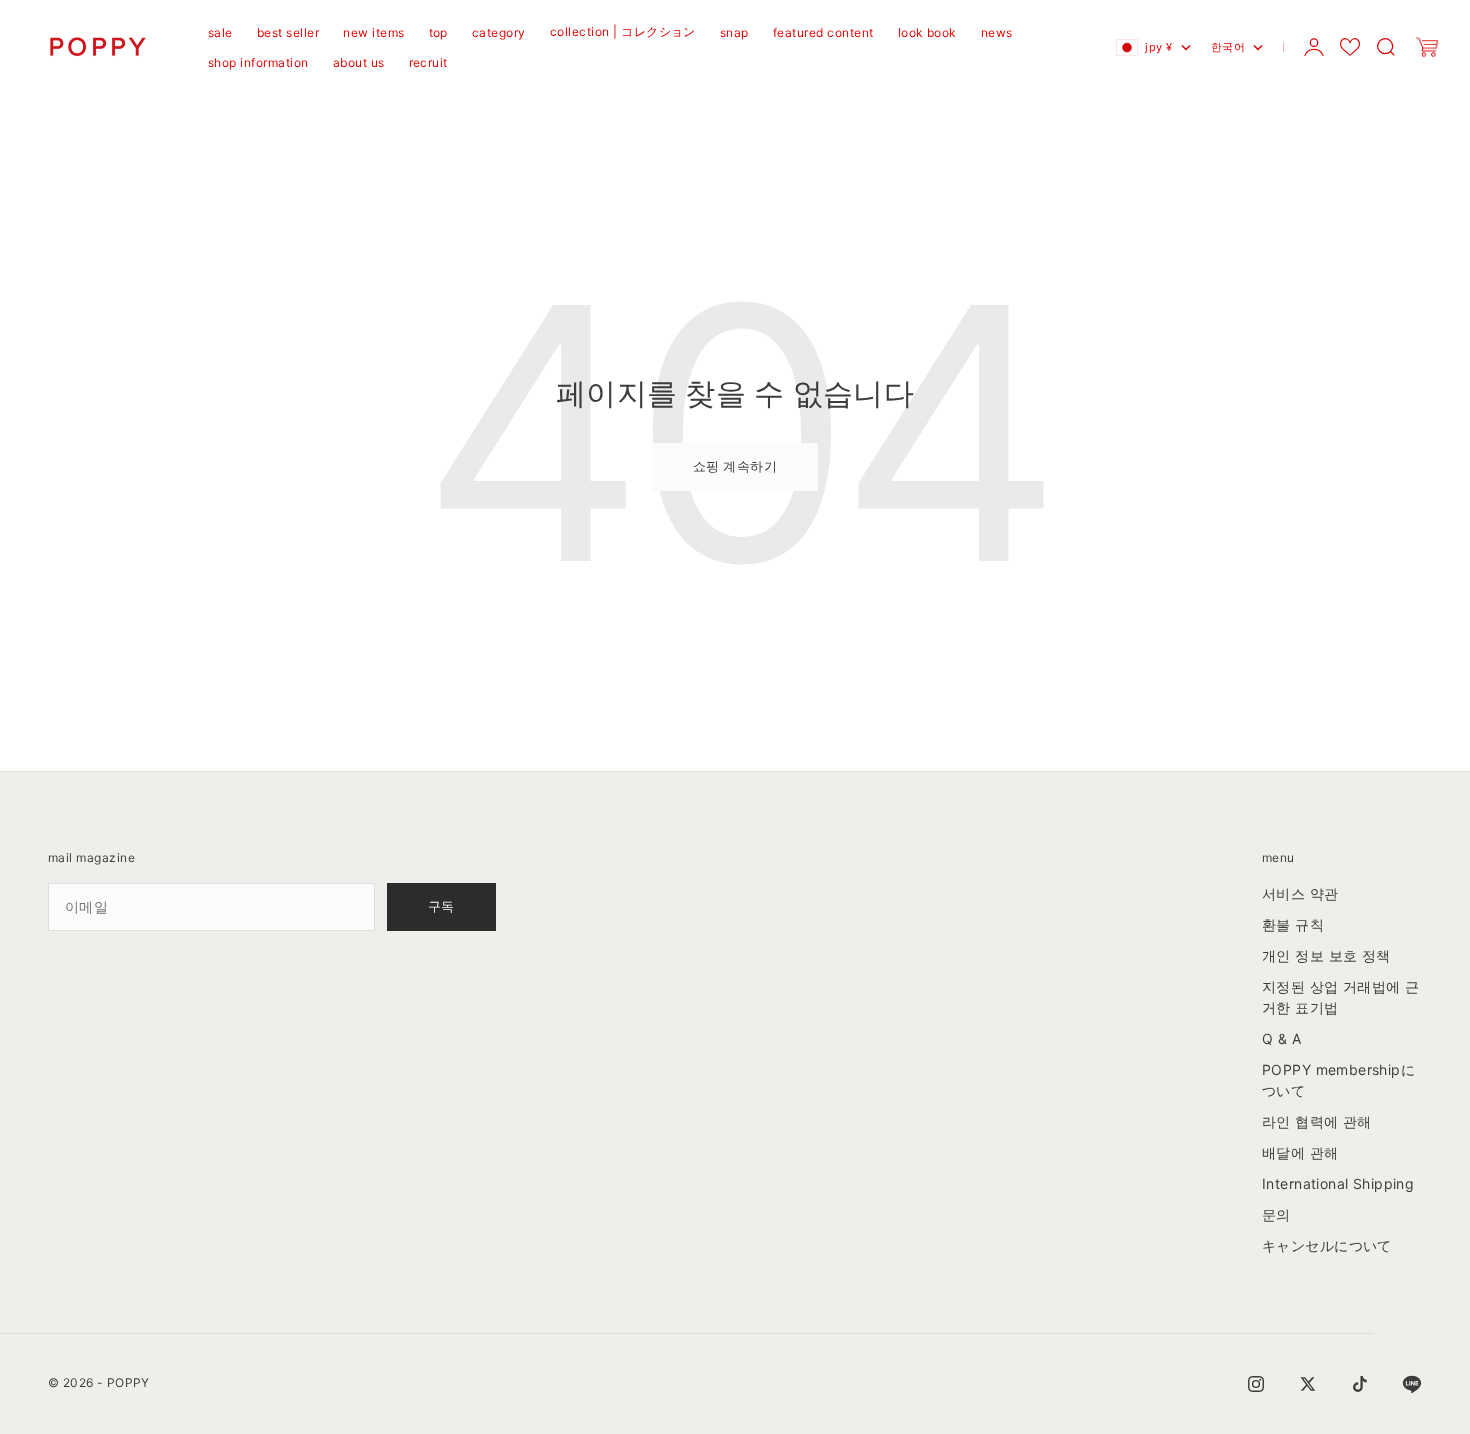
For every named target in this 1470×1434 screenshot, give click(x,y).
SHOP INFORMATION (258, 62)
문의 (1276, 1214)
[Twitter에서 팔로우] (1308, 1384)
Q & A (1281, 1038)
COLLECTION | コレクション (623, 31)
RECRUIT (428, 62)
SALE (220, 32)
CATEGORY (499, 32)
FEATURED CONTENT (823, 32)
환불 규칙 (1293, 924)
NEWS (997, 32)
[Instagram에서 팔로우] (1256, 1384)
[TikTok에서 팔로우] (1360, 1384)
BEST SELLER (288, 32)
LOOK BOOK (927, 32)
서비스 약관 (1300, 893)
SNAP (734, 32)
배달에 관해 (1300, 1152)
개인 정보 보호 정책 (1326, 955)
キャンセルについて (1327, 1245)
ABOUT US (359, 62)
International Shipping (1338, 1183)
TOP (438, 32)
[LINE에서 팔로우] (1412, 1384)
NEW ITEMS (373, 32)
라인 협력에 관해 (1317, 1121)
